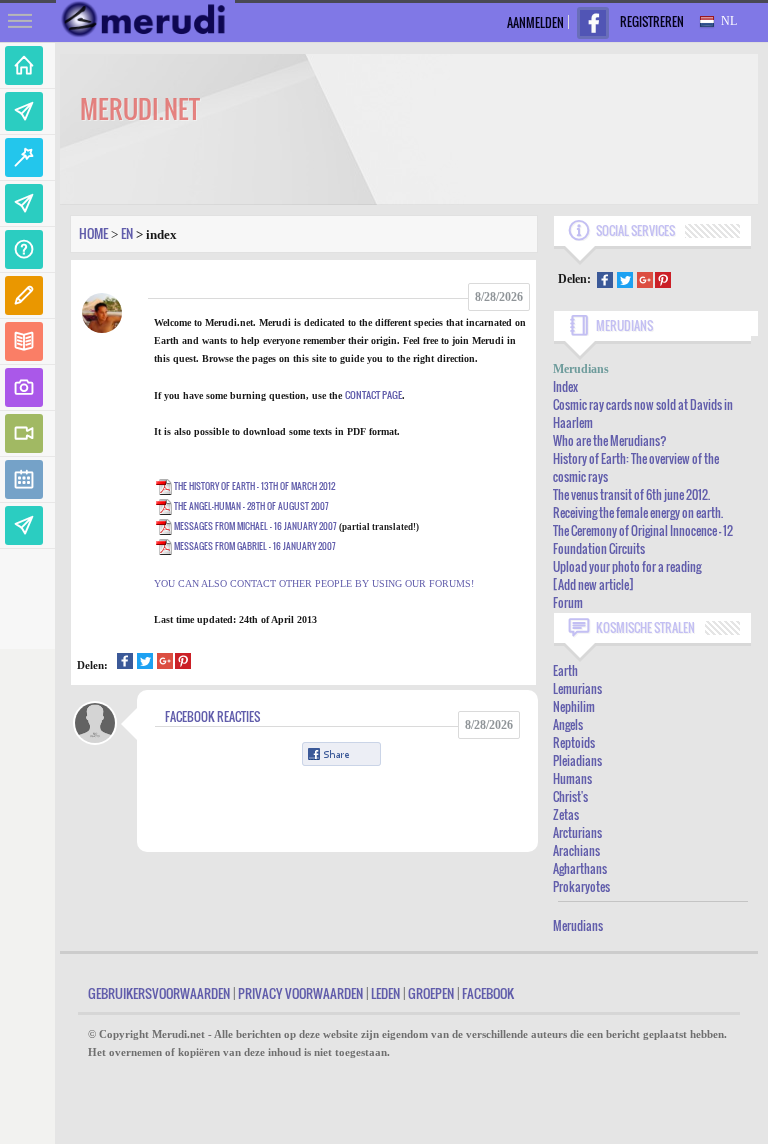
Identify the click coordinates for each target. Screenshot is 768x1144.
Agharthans (580, 868)
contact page (373, 394)
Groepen (431, 993)
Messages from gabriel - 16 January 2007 (255, 546)
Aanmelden (535, 22)
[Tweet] (145, 663)
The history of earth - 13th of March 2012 (254, 486)
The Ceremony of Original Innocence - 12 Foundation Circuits (643, 539)
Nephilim (574, 706)
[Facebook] (125, 663)
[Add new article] (593, 584)
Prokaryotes (581, 886)
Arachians (576, 850)
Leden (385, 993)
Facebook (488, 993)
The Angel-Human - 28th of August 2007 (251, 506)
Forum (568, 602)
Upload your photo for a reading (627, 566)
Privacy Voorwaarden (300, 993)
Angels (568, 724)
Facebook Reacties (212, 716)
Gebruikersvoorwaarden (159, 993)
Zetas (566, 814)
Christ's (570, 796)
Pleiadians (577, 760)
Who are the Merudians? (610, 440)
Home (93, 233)
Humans (572, 778)
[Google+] (165, 663)
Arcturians (577, 832)
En (127, 233)
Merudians (578, 925)
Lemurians (577, 688)
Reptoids (574, 742)
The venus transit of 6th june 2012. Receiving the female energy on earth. (638, 503)
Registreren (652, 21)
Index (565, 386)
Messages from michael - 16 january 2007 (255, 526)
